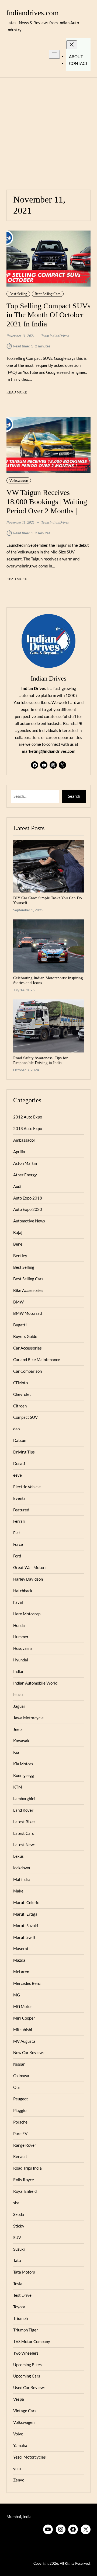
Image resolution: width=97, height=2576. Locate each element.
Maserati (21, 1948)
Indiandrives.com (33, 13)
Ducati (19, 1463)
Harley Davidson (28, 1579)
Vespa (19, 2399)
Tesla (18, 2284)
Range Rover (25, 2145)
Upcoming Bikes (27, 2365)
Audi (17, 1186)
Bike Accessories (28, 1290)
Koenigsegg (24, 1775)
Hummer (21, 1637)
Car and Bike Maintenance (37, 1360)
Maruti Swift (24, 1937)
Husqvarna (23, 1648)
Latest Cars (24, 1833)
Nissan (19, 2064)
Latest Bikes (24, 1822)
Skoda (19, 2214)
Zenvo (19, 2480)
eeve (18, 1475)
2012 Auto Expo (28, 1117)
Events (19, 1498)
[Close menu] (72, 45)
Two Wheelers (26, 2353)
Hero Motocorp (27, 1614)
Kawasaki (22, 1741)
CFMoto (20, 1383)
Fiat (17, 1533)
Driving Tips (24, 1452)
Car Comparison (27, 1371)
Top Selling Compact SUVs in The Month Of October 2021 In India (48, 315)
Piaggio (20, 2110)
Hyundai (21, 1660)
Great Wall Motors (30, 1567)
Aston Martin (25, 1163)
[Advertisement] (48, 130)
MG (17, 1995)
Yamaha (20, 2445)
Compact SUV (25, 1417)
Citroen (20, 1406)
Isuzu (18, 1695)
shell (17, 2203)
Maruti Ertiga (25, 1914)
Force (18, 1544)
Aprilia (19, 1152)
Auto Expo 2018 (28, 1198)
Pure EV (20, 2134)
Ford (17, 1556)
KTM (18, 1787)
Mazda (19, 1960)
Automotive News (29, 1221)
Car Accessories (27, 1348)
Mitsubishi (23, 2030)
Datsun (20, 1440)
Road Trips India (27, 2168)
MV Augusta (24, 2041)
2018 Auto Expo (28, 1128)
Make (18, 1891)
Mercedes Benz (27, 1983)
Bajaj (18, 1232)
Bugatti (20, 1325)
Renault (20, 2156)
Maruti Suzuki (26, 1926)
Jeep (17, 1729)
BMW (18, 1302)
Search (74, 796)
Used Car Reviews (29, 2387)
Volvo (18, 2434)
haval (18, 1602)
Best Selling (18, 294)
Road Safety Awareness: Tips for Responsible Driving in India (40, 1060)
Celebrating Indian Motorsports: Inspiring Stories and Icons (48, 980)
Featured (21, 1510)
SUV (17, 2237)
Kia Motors (23, 1764)
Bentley (20, 1256)
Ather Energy (25, 1175)
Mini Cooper (24, 2018)
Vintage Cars (25, 2411)
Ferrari (19, 1521)
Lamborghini (24, 1798)
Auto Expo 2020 (28, 1209)
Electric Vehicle (27, 1487)
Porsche (20, 2122)
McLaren (21, 1972)
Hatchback (23, 1591)
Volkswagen (19, 480)
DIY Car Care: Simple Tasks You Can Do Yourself (48, 900)
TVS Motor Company (32, 2341)
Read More (17, 393)
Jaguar (19, 1706)
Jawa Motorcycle (28, 1718)
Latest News (24, 1845)
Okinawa (21, 2076)
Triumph (20, 2318)
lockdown (22, 1868)
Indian (19, 1671)
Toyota (19, 2307)
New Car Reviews (29, 2052)
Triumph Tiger (26, 2330)
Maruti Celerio (26, 1902)
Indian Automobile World (35, 1683)
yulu (17, 2469)
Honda (19, 1625)
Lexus (18, 1856)
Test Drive (22, 2295)
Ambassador (24, 1140)
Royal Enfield (25, 2191)
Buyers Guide (25, 1336)
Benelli (19, 1244)
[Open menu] (54, 54)
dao (16, 1429)
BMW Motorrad (27, 1313)
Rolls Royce (24, 2180)
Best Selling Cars (48, 294)
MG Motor (23, 2006)
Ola (16, 2087)
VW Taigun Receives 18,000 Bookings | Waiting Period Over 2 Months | (47, 502)
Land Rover (23, 1810)
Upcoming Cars (27, 2376)
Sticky (19, 2226)
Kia (16, 1752)
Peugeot (21, 2099)
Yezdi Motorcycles (30, 2457)
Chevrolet (22, 1394)
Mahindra (22, 1879)
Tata (17, 2260)
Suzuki (19, 2249)
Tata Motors (24, 2272)
